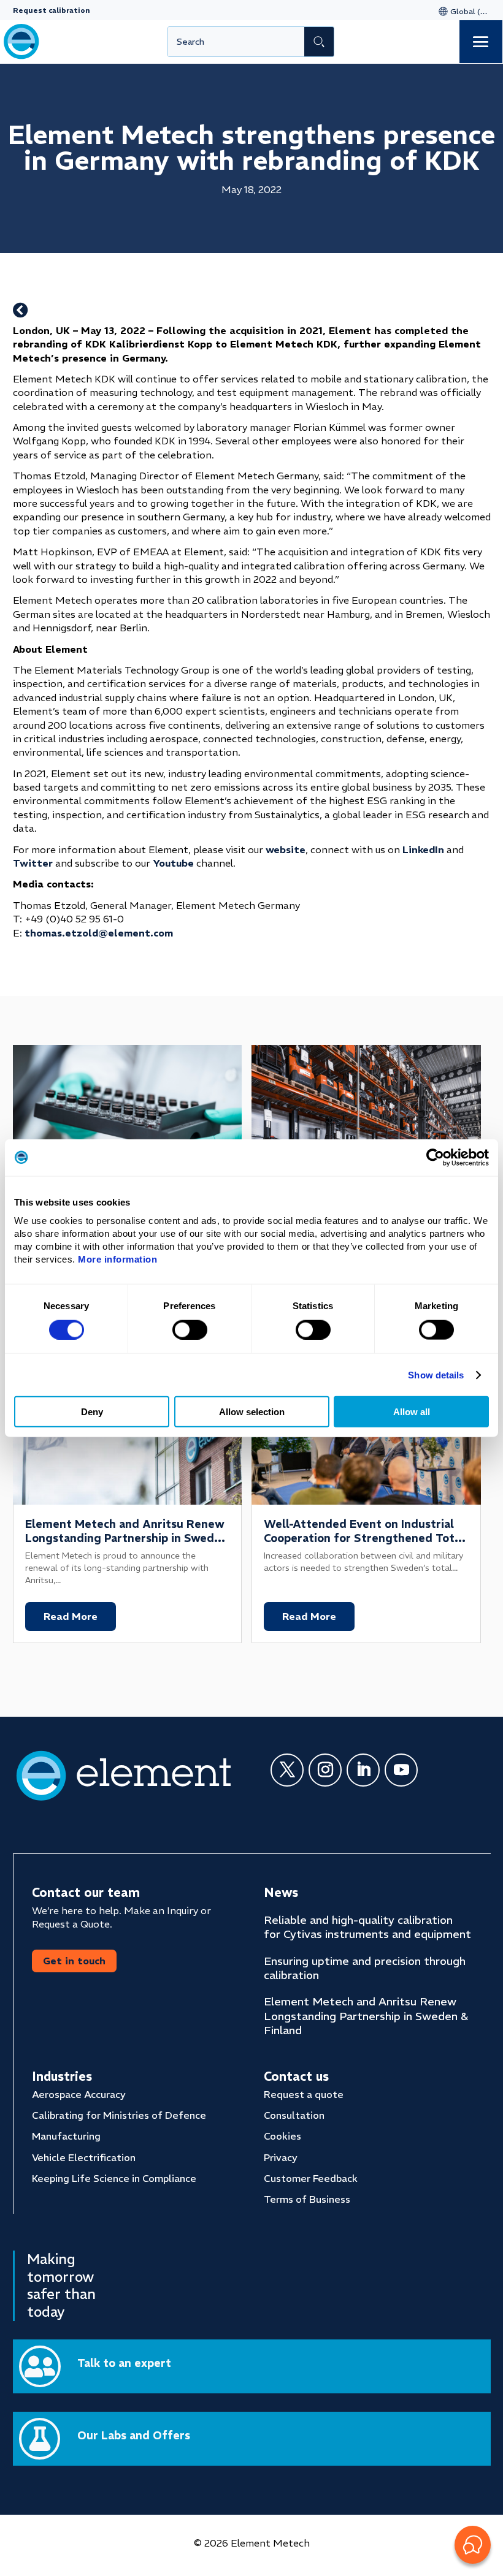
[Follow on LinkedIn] (363, 1770)
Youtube (173, 863)
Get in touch (74, 1961)
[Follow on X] (287, 1770)
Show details (436, 1374)
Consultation (294, 2115)
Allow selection (252, 1412)
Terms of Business (307, 2199)
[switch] (190, 1329)
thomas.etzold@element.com (99, 933)
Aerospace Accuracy (79, 2094)
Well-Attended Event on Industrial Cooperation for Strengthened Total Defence (364, 1538)
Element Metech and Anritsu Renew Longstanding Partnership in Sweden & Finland (126, 1538)
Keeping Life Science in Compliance (114, 2178)
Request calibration (52, 10)
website (286, 849)
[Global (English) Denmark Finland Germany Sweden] (462, 11)
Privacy (281, 2157)
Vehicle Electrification (84, 2157)
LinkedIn (423, 849)
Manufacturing (66, 2136)
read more (71, 1616)
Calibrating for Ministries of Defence (119, 2115)
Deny (92, 1412)
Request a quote (304, 2094)
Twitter (33, 863)
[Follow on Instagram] (325, 1770)
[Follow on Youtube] (401, 1770)
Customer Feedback (311, 2178)
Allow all (412, 1412)
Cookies (282, 2136)
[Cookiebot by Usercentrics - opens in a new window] (435, 1157)
